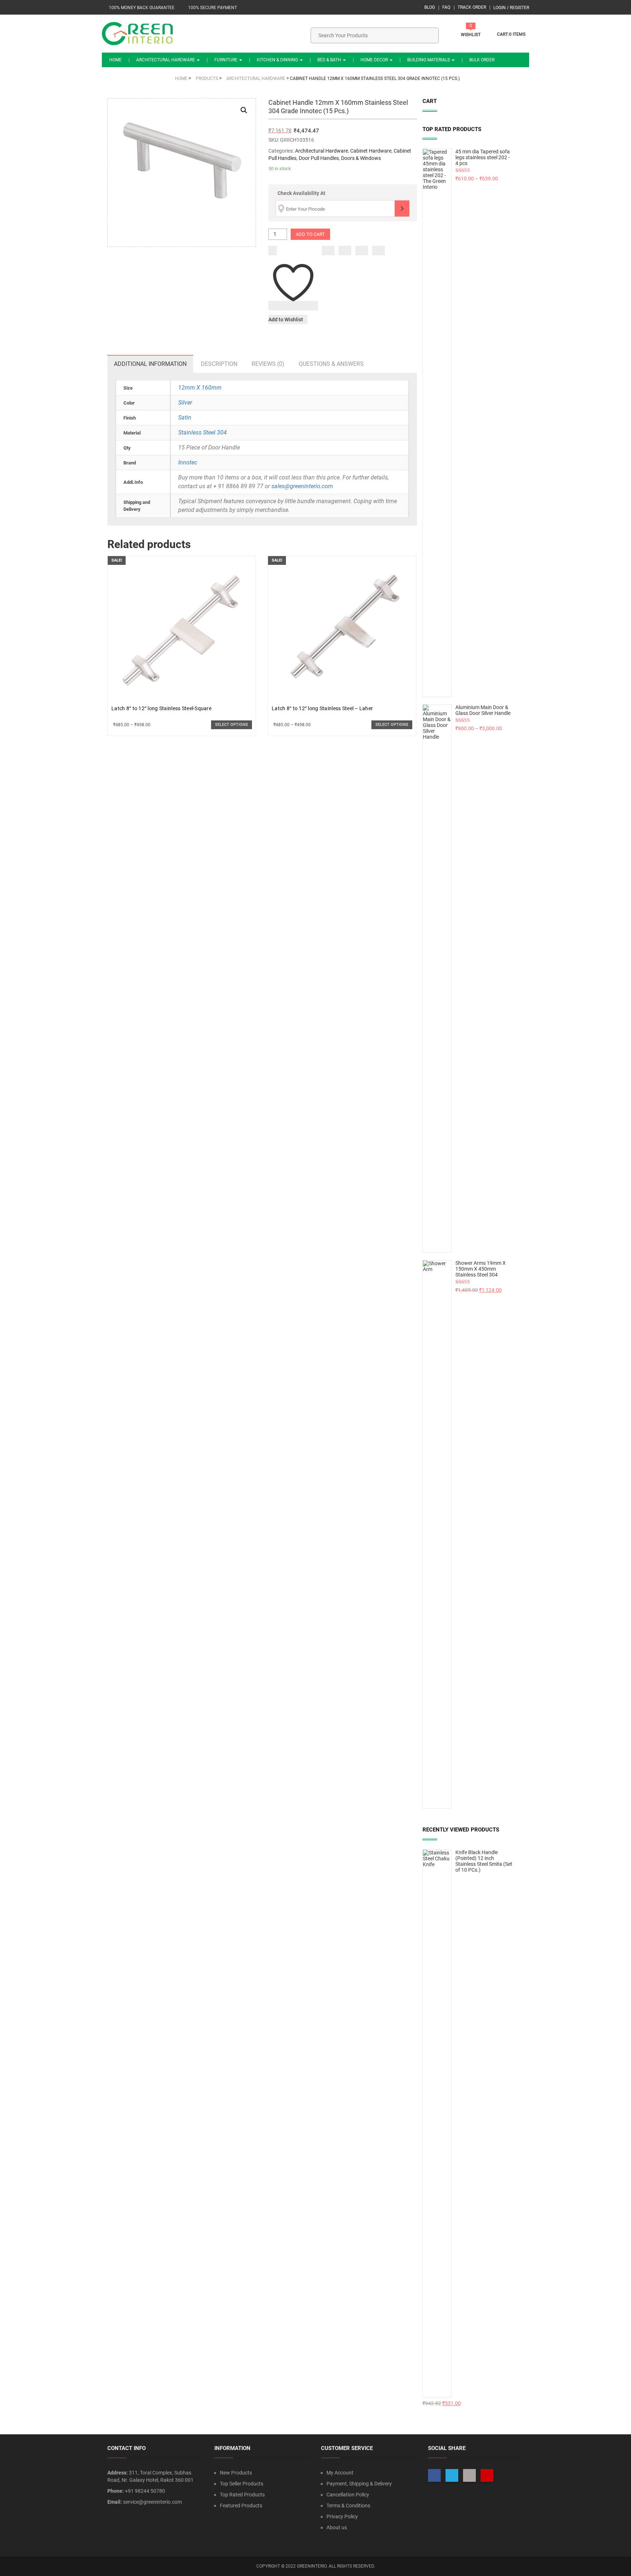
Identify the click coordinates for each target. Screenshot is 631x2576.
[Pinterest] (378, 250)
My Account (340, 2473)
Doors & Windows (361, 158)
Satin (185, 418)
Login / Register (511, 8)
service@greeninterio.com (152, 2502)
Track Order (472, 7)
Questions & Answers (331, 364)
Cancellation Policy (348, 2495)
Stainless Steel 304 (202, 432)
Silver (185, 403)
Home (115, 60)
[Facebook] (328, 250)
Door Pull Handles (319, 158)
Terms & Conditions (348, 2506)
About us (337, 2527)
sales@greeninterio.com (302, 486)
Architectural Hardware (166, 60)
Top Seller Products (242, 2484)
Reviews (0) (268, 364)
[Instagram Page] (469, 2475)
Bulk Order (482, 60)
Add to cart (310, 234)
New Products (236, 2473)
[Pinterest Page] (487, 2475)
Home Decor (375, 60)
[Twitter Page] (452, 2475)
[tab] (150, 364)
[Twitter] (345, 250)
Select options (232, 725)
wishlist (471, 35)
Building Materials (429, 60)
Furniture (226, 60)
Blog (430, 7)
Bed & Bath (330, 60)
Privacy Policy (342, 2516)
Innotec (188, 462)
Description (219, 364)
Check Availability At (301, 193)
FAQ (446, 7)
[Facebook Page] (434, 2475)
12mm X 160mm (200, 388)
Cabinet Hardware (371, 151)
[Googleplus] (362, 250)
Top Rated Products (242, 2495)
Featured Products (241, 2506)
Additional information (150, 364)
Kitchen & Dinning (278, 60)
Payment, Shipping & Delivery (359, 2484)
